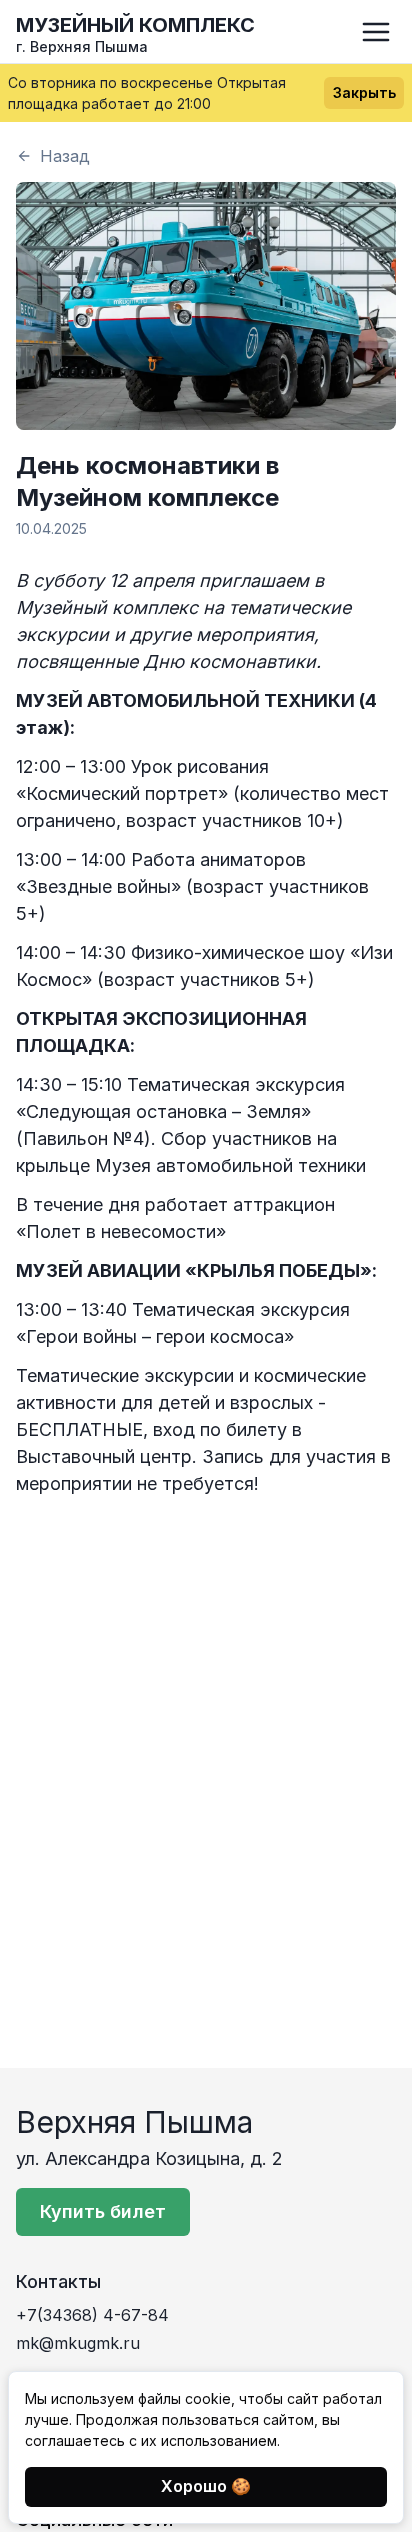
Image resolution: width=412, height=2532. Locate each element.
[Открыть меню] (376, 32)
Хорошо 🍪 (206, 2486)
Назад (65, 156)
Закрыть (364, 92)
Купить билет (103, 2211)
